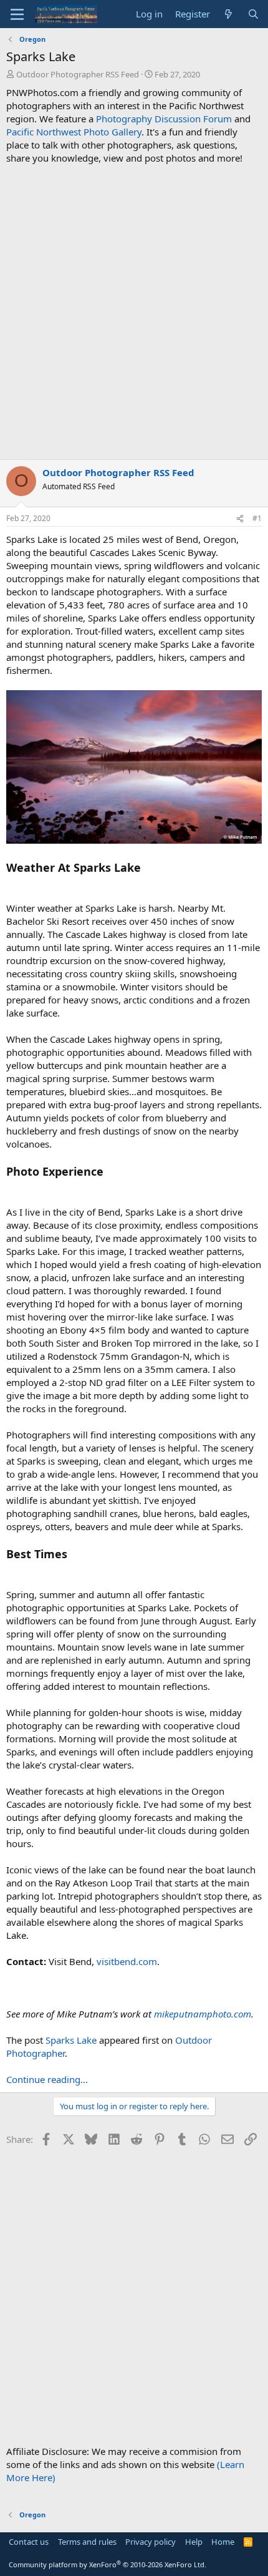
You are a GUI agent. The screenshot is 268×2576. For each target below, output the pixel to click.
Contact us (29, 2542)
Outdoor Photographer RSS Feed (78, 74)
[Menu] (17, 14)
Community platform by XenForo (108, 2564)
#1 (257, 518)
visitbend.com (127, 1961)
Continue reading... (47, 2079)
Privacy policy (151, 2542)
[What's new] (228, 14)
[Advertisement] (134, 312)
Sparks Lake (71, 2040)
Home (223, 2542)
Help (194, 2542)
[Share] (240, 519)
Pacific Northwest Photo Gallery (74, 132)
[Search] (253, 14)
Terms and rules (87, 2542)
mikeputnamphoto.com (203, 2014)
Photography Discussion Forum (164, 119)
